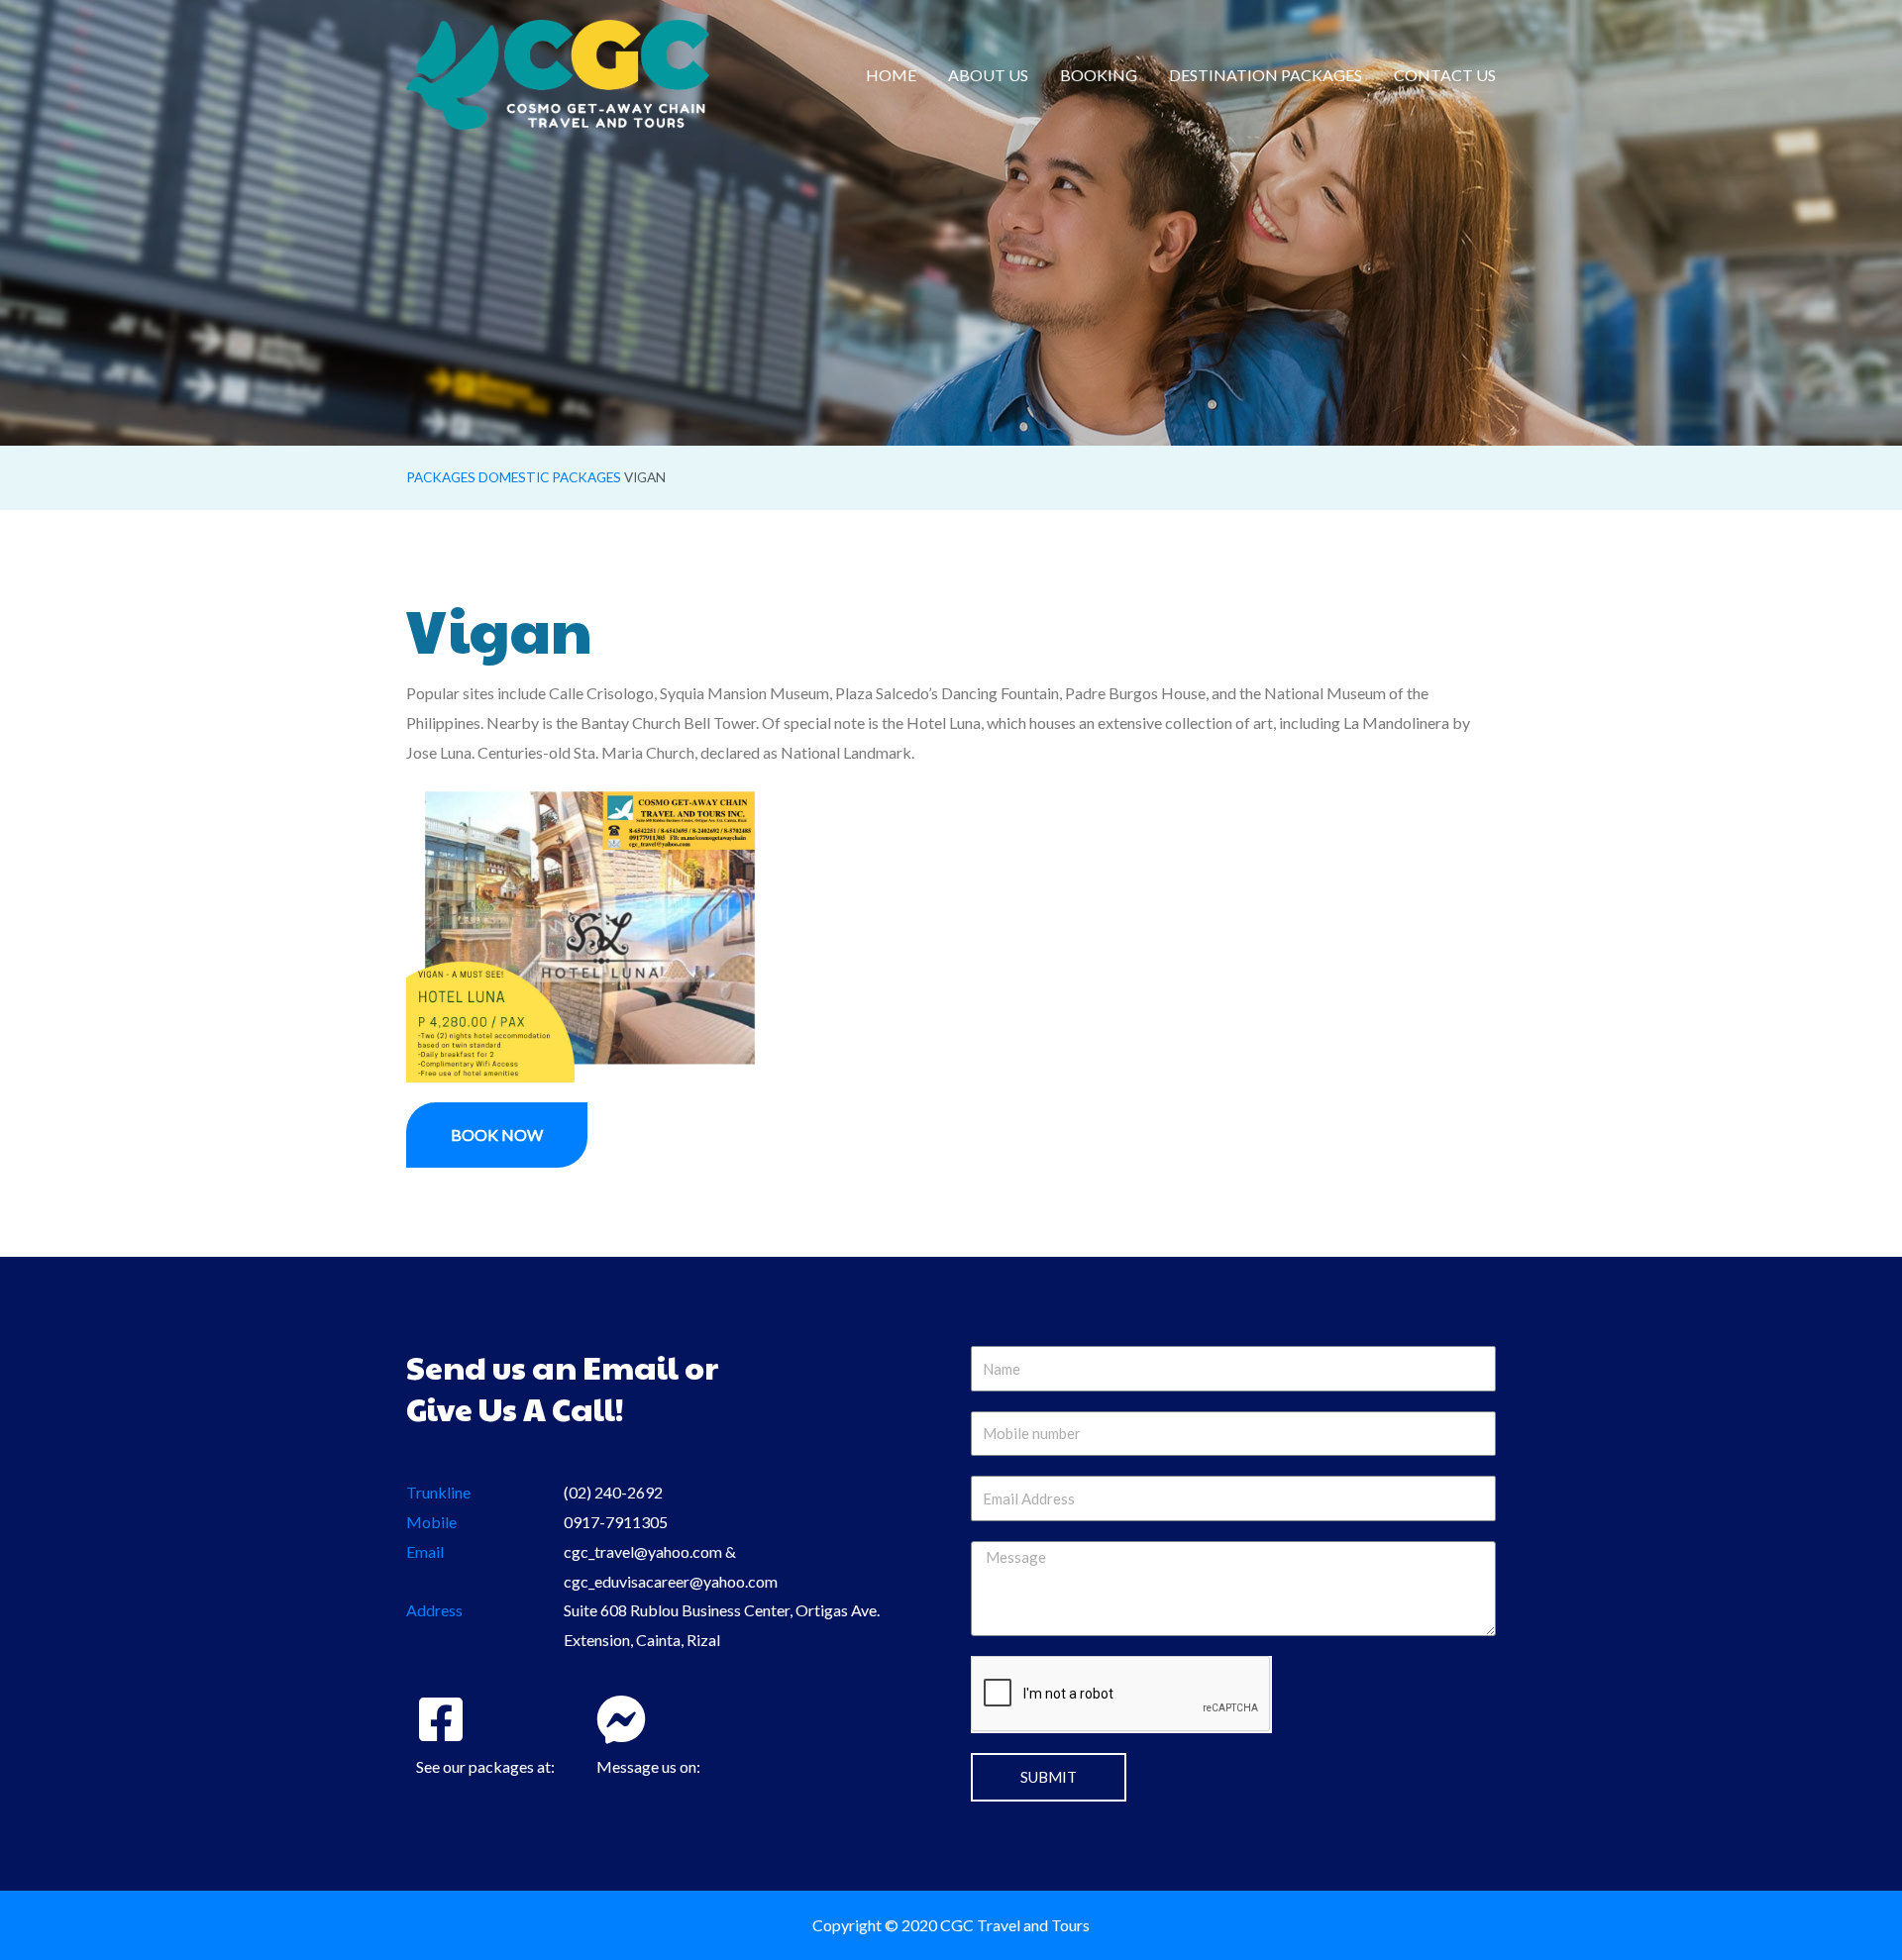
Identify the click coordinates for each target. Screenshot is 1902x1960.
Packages (441, 477)
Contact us (1445, 75)
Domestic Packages (550, 477)
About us (988, 75)
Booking (1099, 75)
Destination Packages (1266, 75)
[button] (497, 1135)
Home (891, 75)
